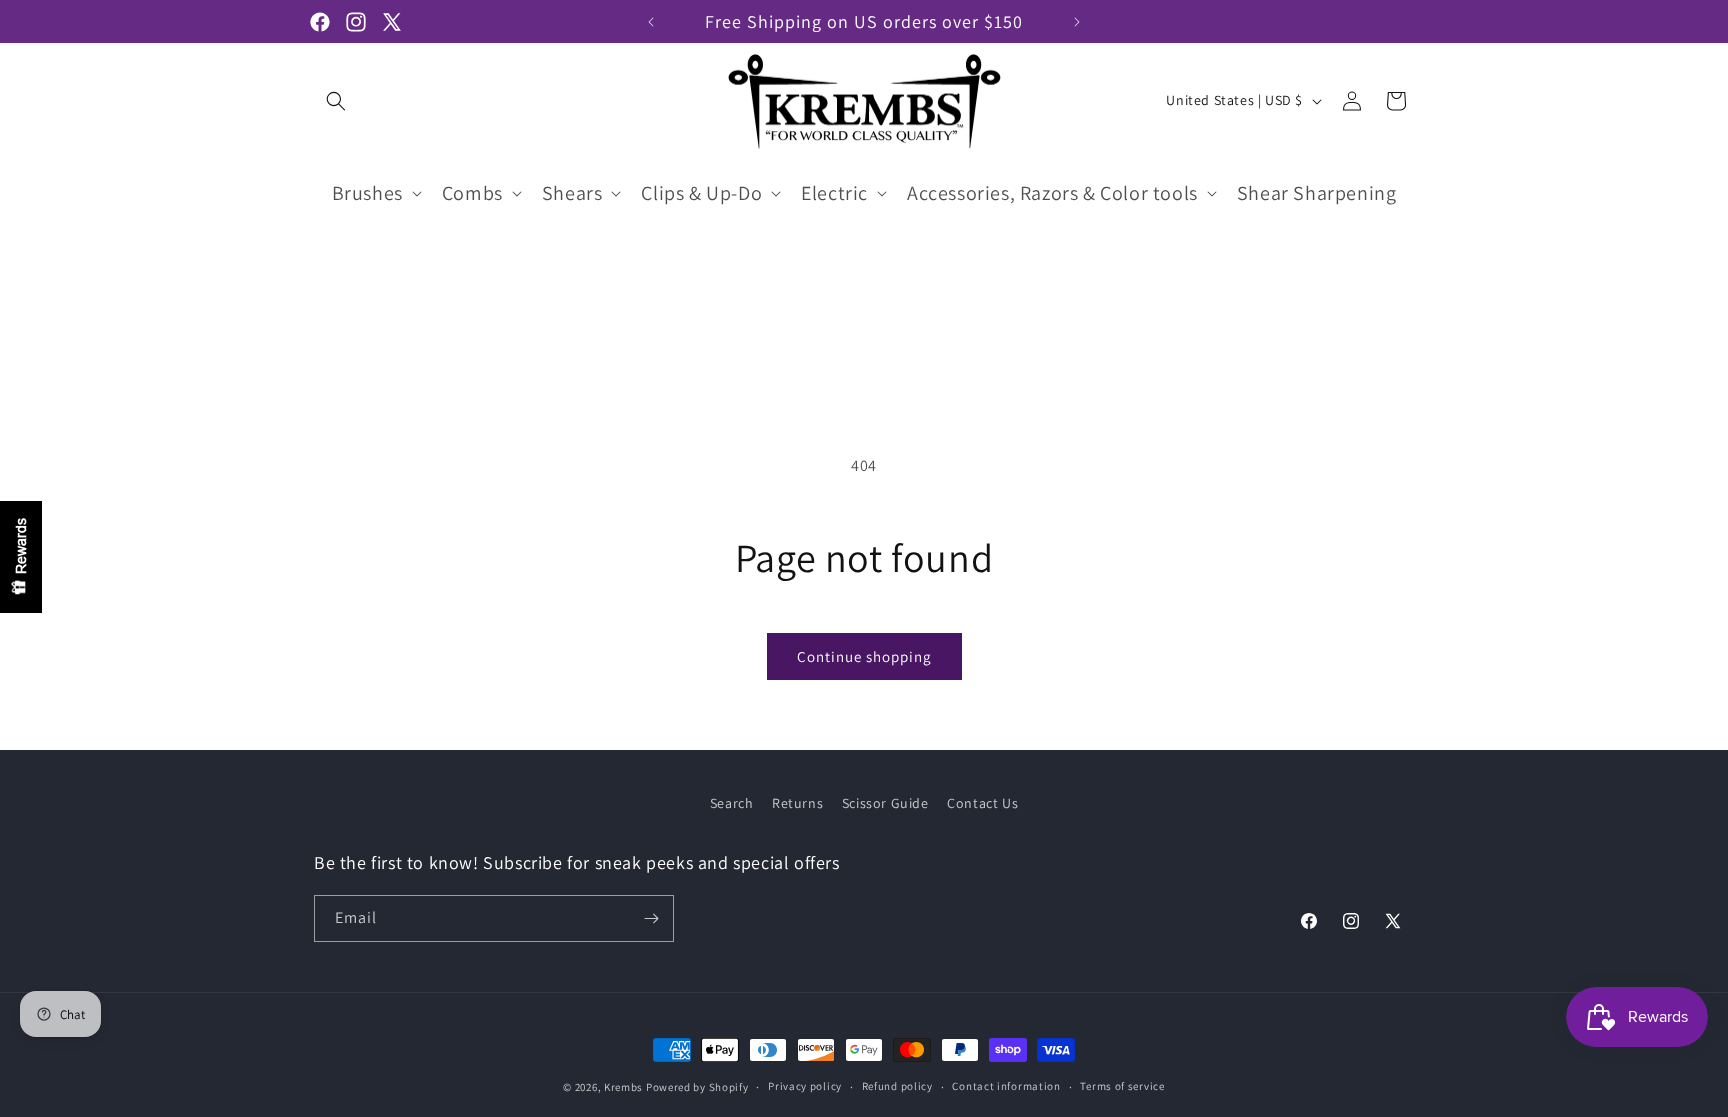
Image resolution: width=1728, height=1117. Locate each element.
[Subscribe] (651, 918)
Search (732, 803)
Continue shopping (864, 656)
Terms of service (1122, 1086)
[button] (336, 101)
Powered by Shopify (697, 1087)
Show (21, 557)
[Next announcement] (1077, 22)
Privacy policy (805, 1086)
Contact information (1006, 1086)
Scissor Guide (885, 803)
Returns (797, 803)
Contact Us (982, 803)
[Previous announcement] (651, 22)
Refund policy (897, 1086)
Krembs (623, 1087)
